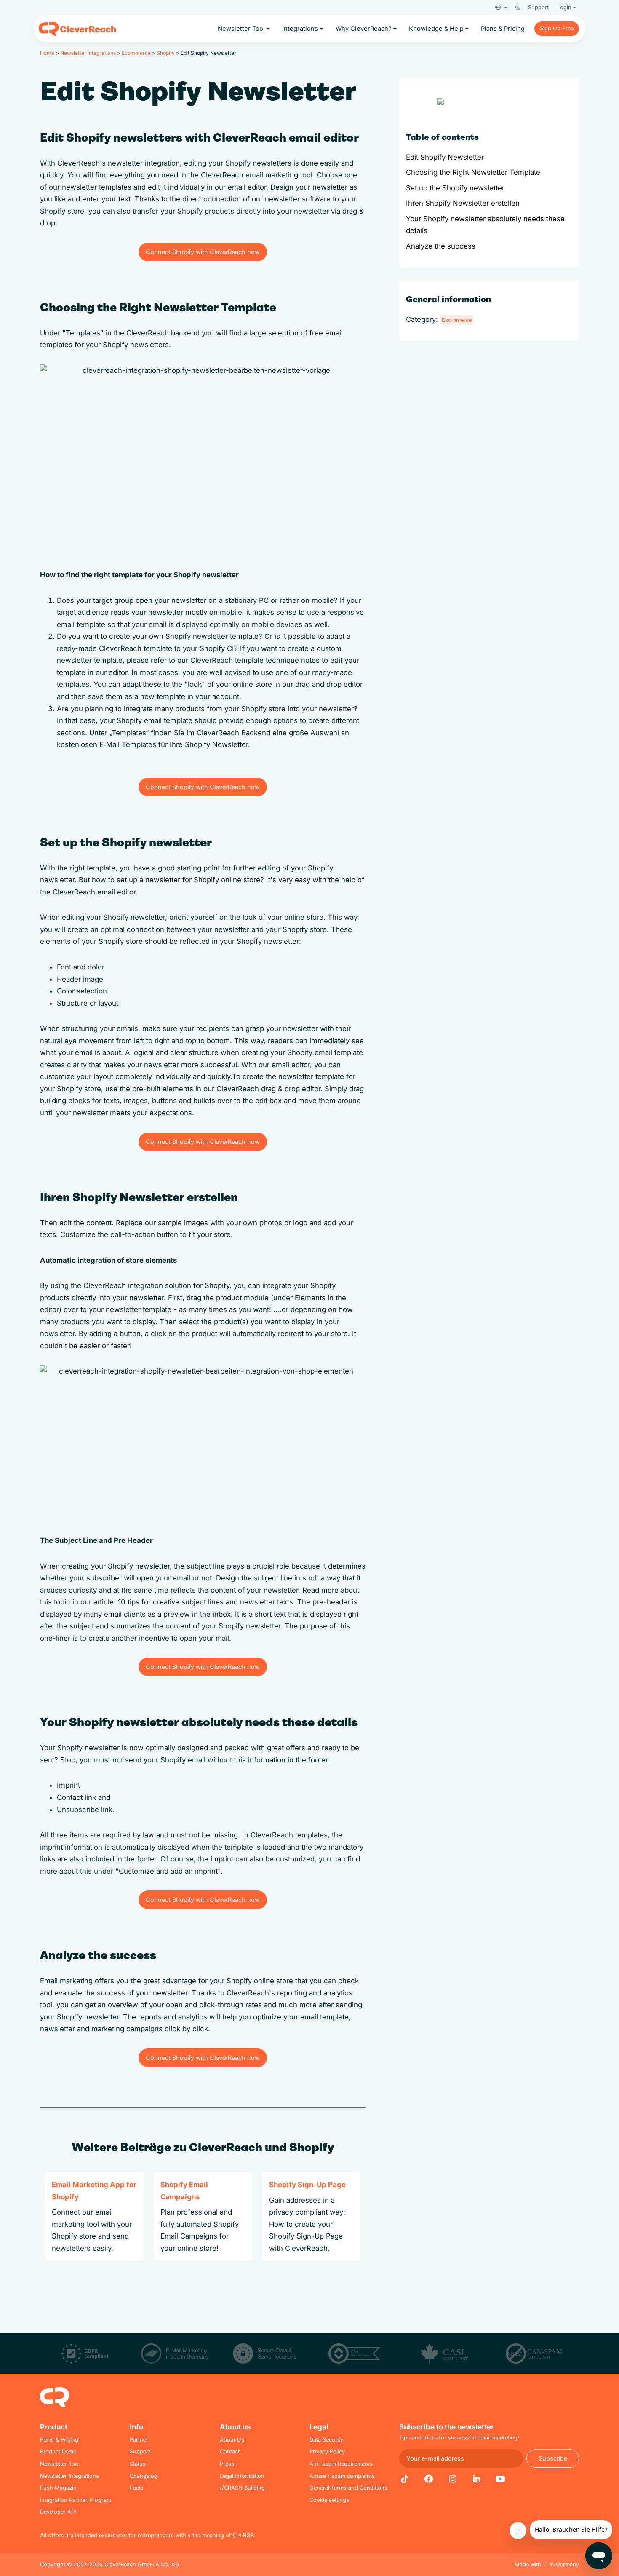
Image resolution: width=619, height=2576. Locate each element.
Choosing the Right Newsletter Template (473, 172)
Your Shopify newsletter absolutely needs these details (485, 225)
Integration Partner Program (76, 2500)
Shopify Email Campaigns (184, 2191)
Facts (137, 2488)
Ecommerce (136, 53)
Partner (139, 2440)
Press (227, 2464)
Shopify (166, 53)
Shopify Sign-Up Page (307, 2185)
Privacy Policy (327, 2451)
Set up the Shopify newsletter (455, 188)
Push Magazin (58, 2488)
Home (47, 53)
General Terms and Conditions (348, 2488)
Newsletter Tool (60, 2464)
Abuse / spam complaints (342, 2476)
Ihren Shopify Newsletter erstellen (463, 203)
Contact (230, 2451)
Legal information (242, 2476)
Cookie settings (329, 2500)
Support (538, 7)
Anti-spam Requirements (341, 2464)
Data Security (326, 2440)
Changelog (144, 2476)
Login (564, 7)
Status (138, 2464)
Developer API (58, 2512)
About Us (232, 2440)
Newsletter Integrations (88, 53)
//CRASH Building (242, 2488)
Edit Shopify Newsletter (445, 157)
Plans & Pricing (59, 2440)
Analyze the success (441, 246)
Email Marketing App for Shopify (94, 2191)
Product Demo (58, 2451)
